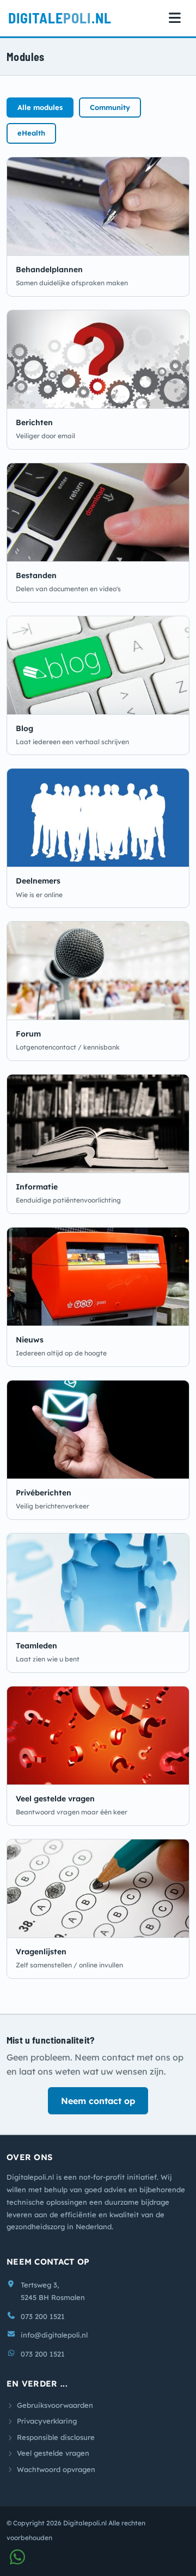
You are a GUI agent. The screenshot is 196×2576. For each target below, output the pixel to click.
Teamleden (36, 1646)
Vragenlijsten (41, 1952)
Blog (24, 728)
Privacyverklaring (47, 2421)
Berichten (34, 422)
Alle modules (40, 107)
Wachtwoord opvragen (56, 2469)
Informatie (37, 1187)
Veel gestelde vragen (55, 1799)
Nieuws (30, 1340)
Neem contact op (98, 2101)
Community (110, 107)
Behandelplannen (49, 269)
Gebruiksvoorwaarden (55, 2405)
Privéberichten (44, 1493)
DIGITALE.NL (60, 18)
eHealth (31, 133)
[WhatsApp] (17, 2560)
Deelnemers (38, 881)
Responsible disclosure (56, 2437)
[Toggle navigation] (175, 18)
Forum (28, 1034)
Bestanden (36, 575)
